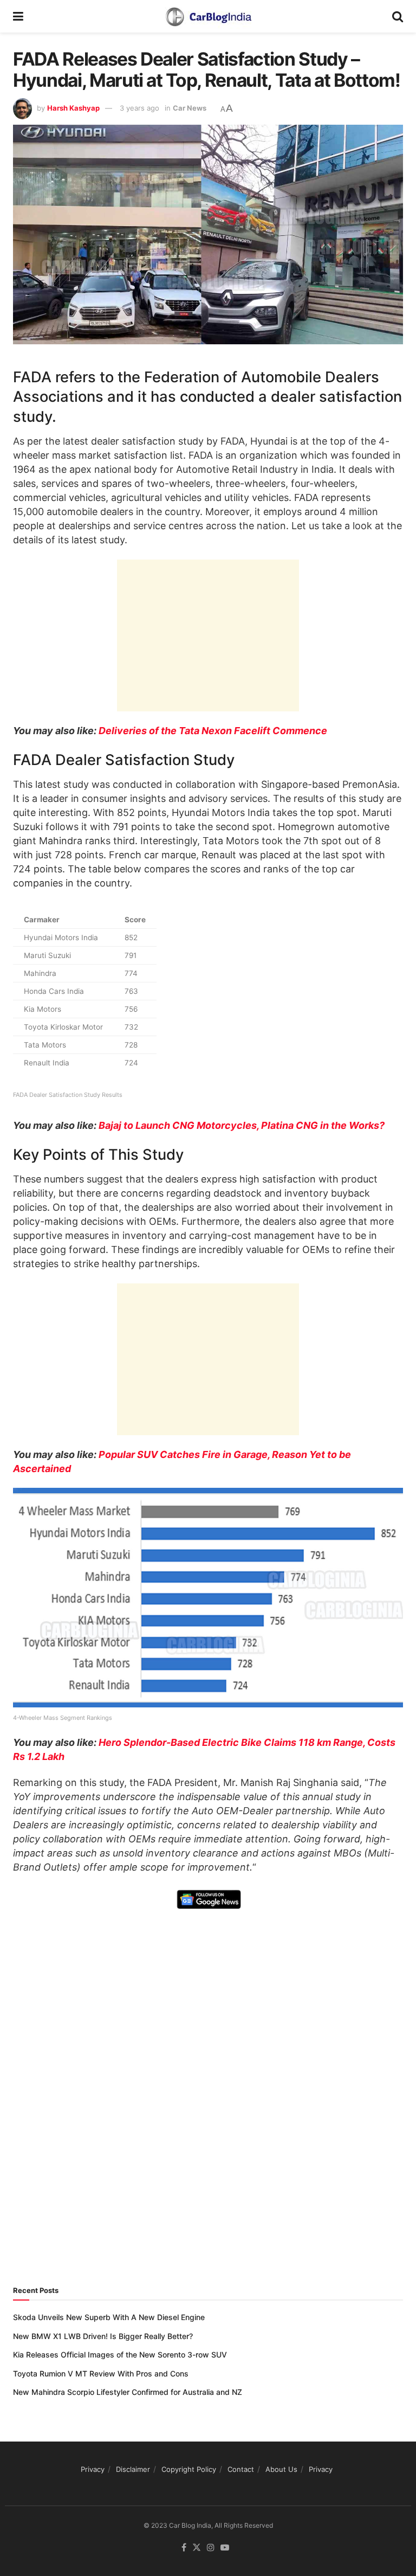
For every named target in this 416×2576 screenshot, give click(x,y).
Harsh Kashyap (73, 108)
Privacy (93, 2469)
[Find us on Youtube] (225, 2548)
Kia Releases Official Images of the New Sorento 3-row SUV (120, 2355)
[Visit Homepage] (208, 16)
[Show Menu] (18, 16)
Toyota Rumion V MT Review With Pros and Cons (101, 2373)
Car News (190, 108)
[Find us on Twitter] (197, 2548)
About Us (281, 2469)
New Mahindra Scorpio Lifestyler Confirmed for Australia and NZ (128, 2392)
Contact (241, 2469)
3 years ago (139, 108)
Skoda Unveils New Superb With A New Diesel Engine (109, 2317)
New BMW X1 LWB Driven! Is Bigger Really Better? (103, 2336)
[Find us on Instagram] (211, 2548)
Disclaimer (133, 2469)
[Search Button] (398, 16)
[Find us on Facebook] (184, 2548)
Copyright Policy (189, 2469)
